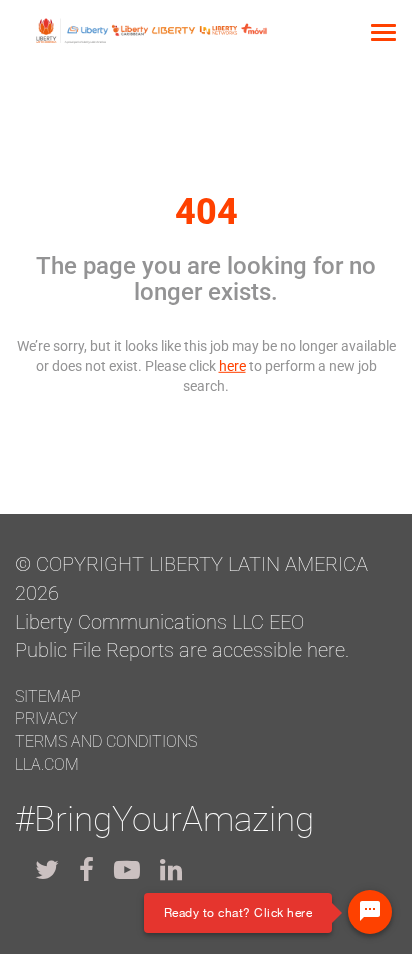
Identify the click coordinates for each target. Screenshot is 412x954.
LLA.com (47, 764)
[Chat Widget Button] (370, 912)
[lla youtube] (127, 870)
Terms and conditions (106, 741)
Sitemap (48, 696)
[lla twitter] (47, 870)
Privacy (46, 718)
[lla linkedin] (171, 870)
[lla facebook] (86, 870)
